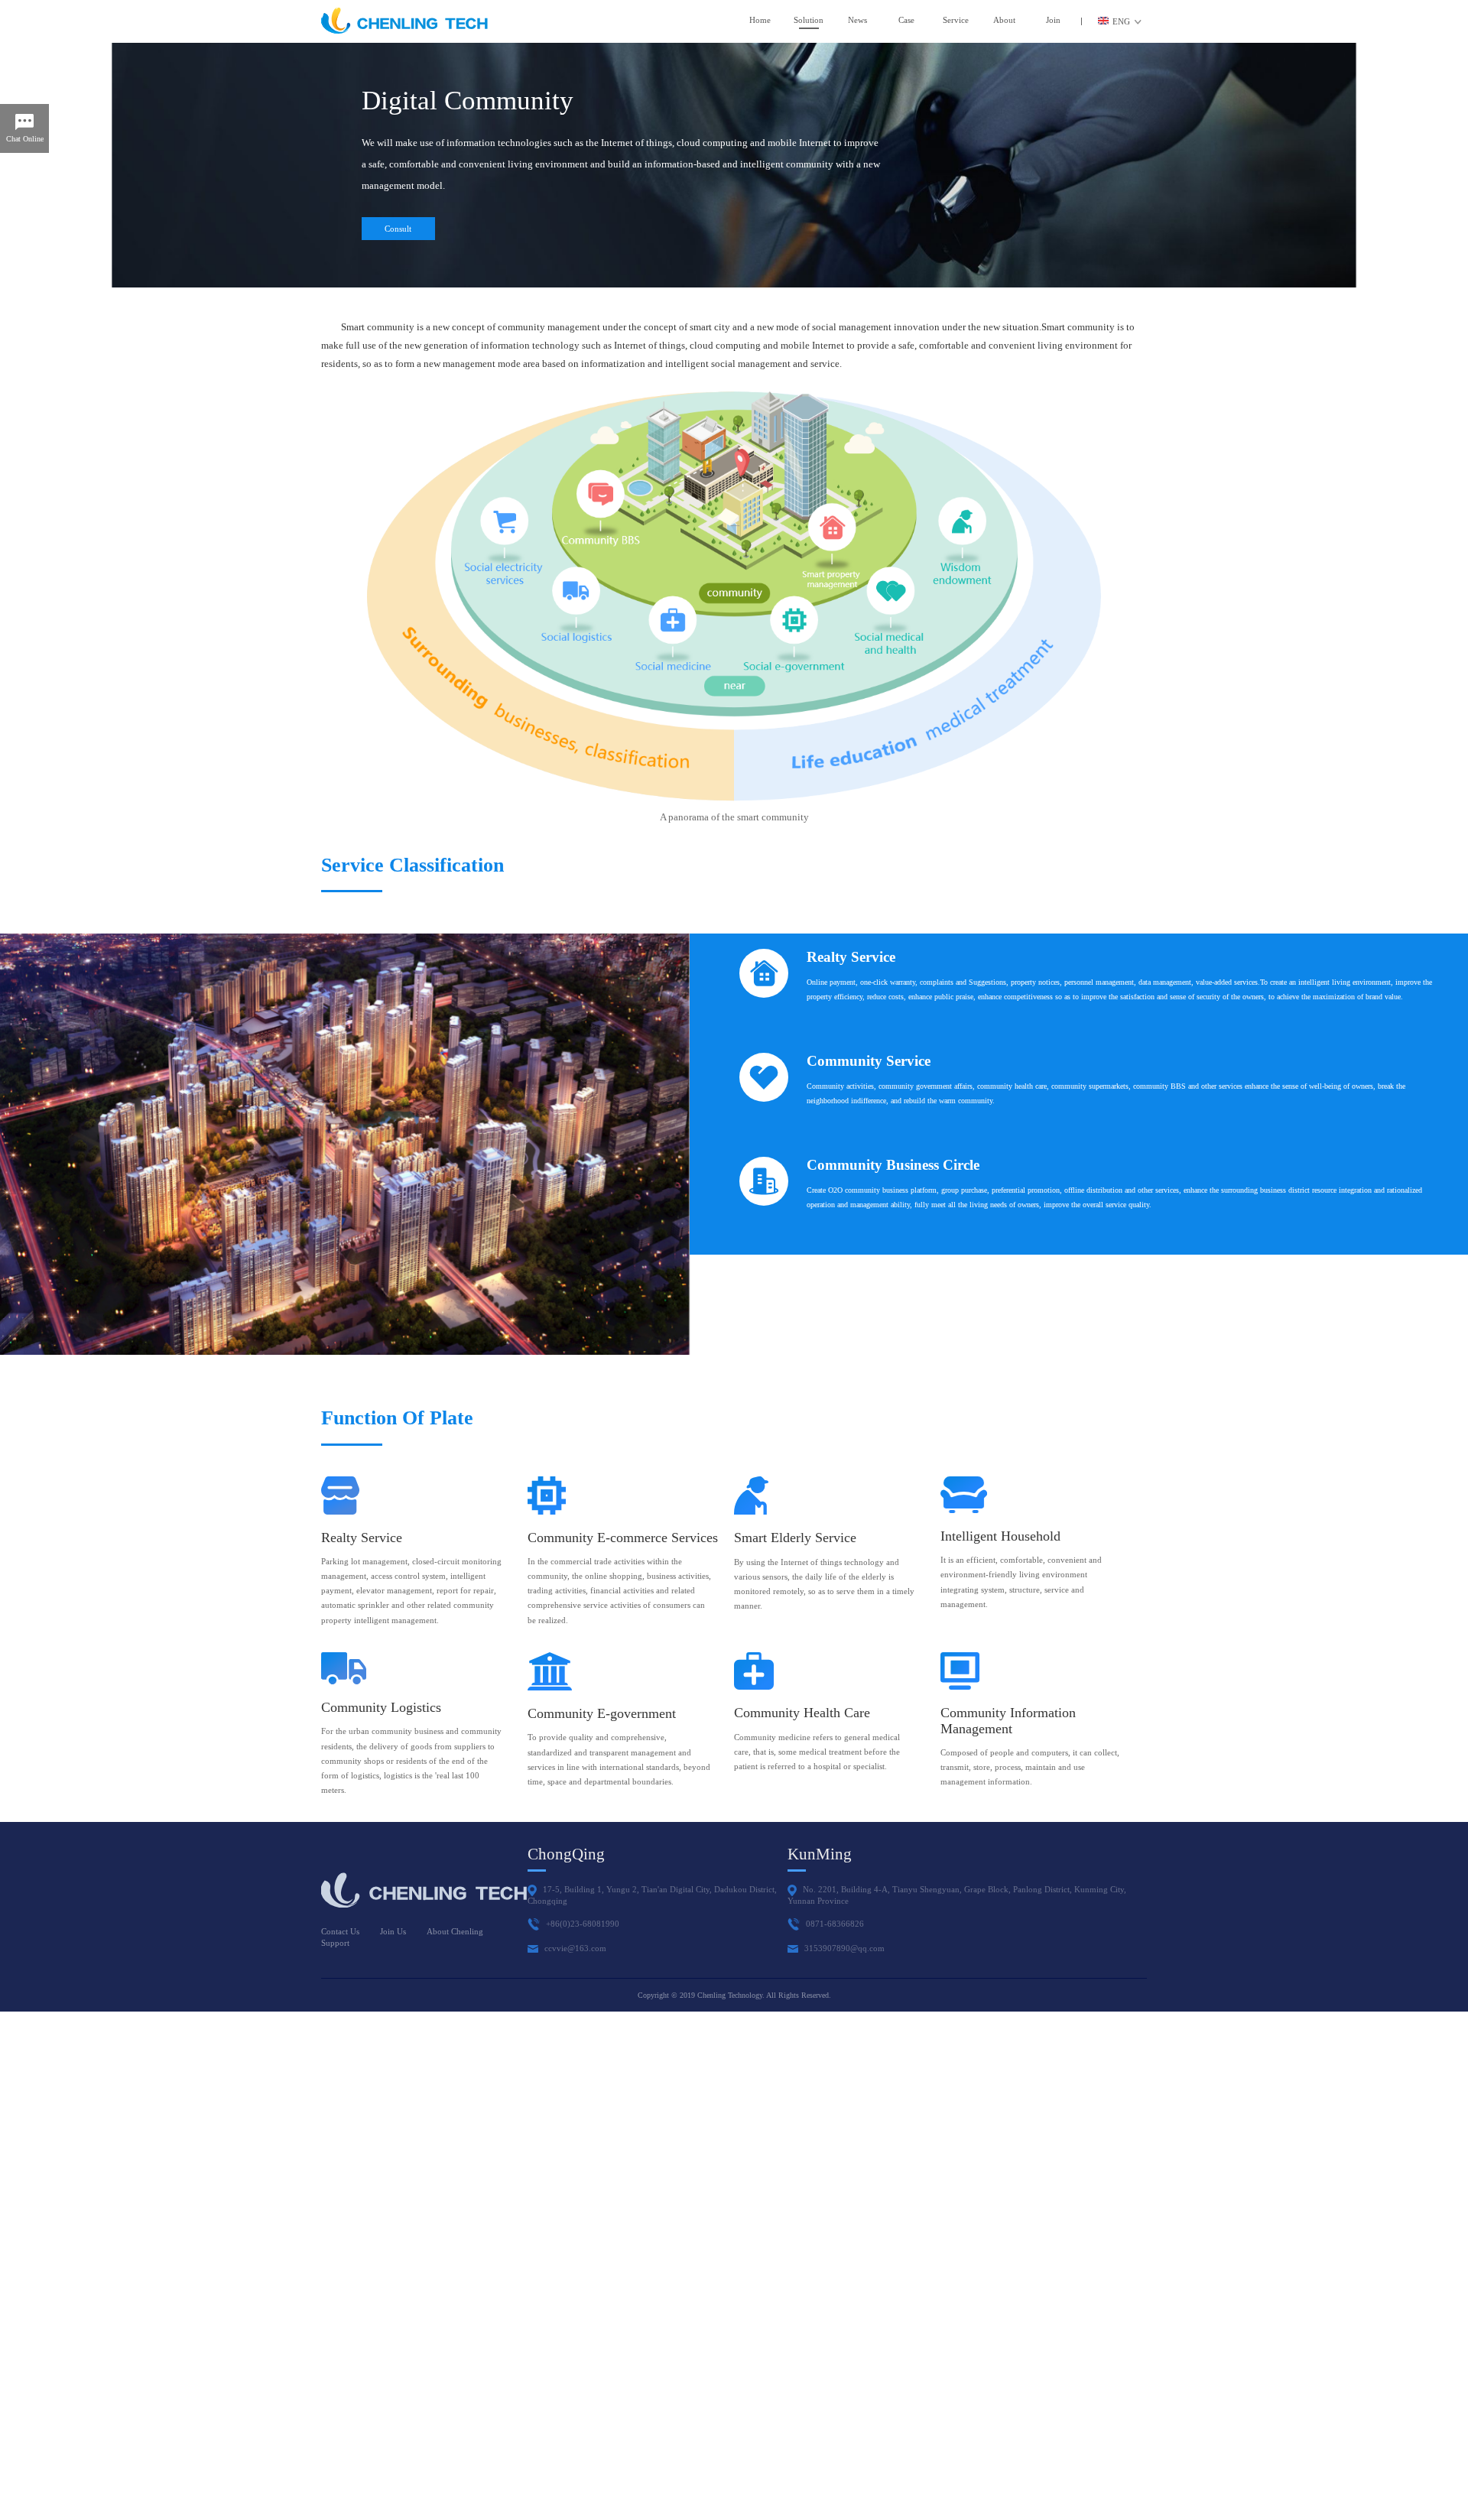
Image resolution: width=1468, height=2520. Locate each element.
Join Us (393, 1931)
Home (760, 20)
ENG (1121, 21)
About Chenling (455, 1931)
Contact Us (340, 1931)
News (857, 20)
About (1004, 20)
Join (1053, 20)
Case (906, 20)
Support (335, 1943)
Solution (809, 20)
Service (956, 20)
